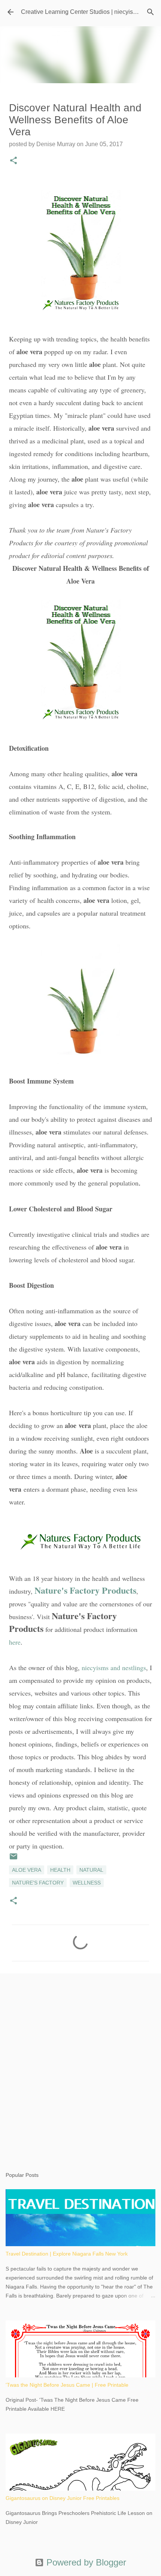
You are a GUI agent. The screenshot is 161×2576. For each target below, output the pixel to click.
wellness (87, 1883)
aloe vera (27, 1870)
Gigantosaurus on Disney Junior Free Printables (63, 2498)
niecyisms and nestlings (114, 1667)
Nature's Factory (38, 1883)
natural (91, 1870)
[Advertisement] (80, 2065)
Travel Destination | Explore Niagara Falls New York (67, 2254)
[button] (13, 161)
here (15, 1642)
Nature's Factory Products (85, 1590)
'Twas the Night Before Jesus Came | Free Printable (67, 2385)
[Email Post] (13, 1859)
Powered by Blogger (85, 2562)
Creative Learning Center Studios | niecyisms (81, 12)
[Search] (151, 12)
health (60, 1870)
